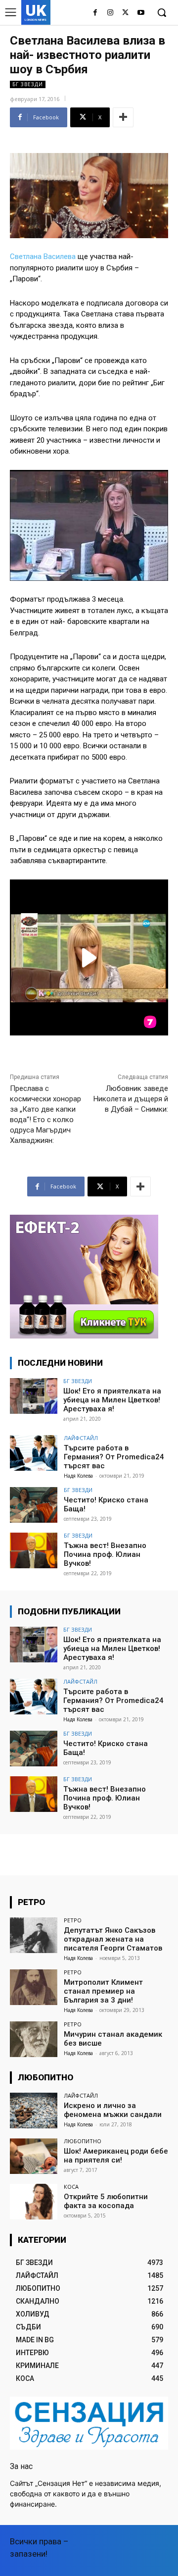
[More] (123, 117)
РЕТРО (73, 1920)
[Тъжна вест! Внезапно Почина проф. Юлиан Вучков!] (34, 1550)
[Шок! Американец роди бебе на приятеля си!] (34, 2156)
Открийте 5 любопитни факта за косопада (106, 2201)
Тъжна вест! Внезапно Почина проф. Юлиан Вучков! (105, 1554)
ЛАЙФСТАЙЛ (81, 1438)
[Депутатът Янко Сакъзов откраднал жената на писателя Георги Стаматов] (34, 1935)
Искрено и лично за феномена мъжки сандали (113, 2110)
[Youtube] (141, 13)
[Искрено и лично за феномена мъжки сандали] (34, 2111)
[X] (125, 13)
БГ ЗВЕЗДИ (28, 84)
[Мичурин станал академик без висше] (34, 2039)
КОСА (71, 2187)
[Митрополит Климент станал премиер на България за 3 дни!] (34, 1987)
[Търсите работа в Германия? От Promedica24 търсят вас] (34, 1453)
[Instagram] (111, 13)
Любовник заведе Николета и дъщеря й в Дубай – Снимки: (131, 1099)
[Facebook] (95, 13)
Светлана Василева (43, 257)
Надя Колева (78, 1476)
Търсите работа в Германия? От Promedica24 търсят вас (114, 1457)
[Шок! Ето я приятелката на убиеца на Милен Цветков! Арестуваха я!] (34, 1396)
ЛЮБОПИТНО (83, 2141)
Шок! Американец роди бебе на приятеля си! (116, 2156)
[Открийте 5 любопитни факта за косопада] (34, 2202)
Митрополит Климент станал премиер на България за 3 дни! (103, 1991)
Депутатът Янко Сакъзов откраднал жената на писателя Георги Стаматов (113, 1939)
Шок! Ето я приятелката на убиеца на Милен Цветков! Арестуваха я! (112, 1400)
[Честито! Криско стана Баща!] (34, 1505)
